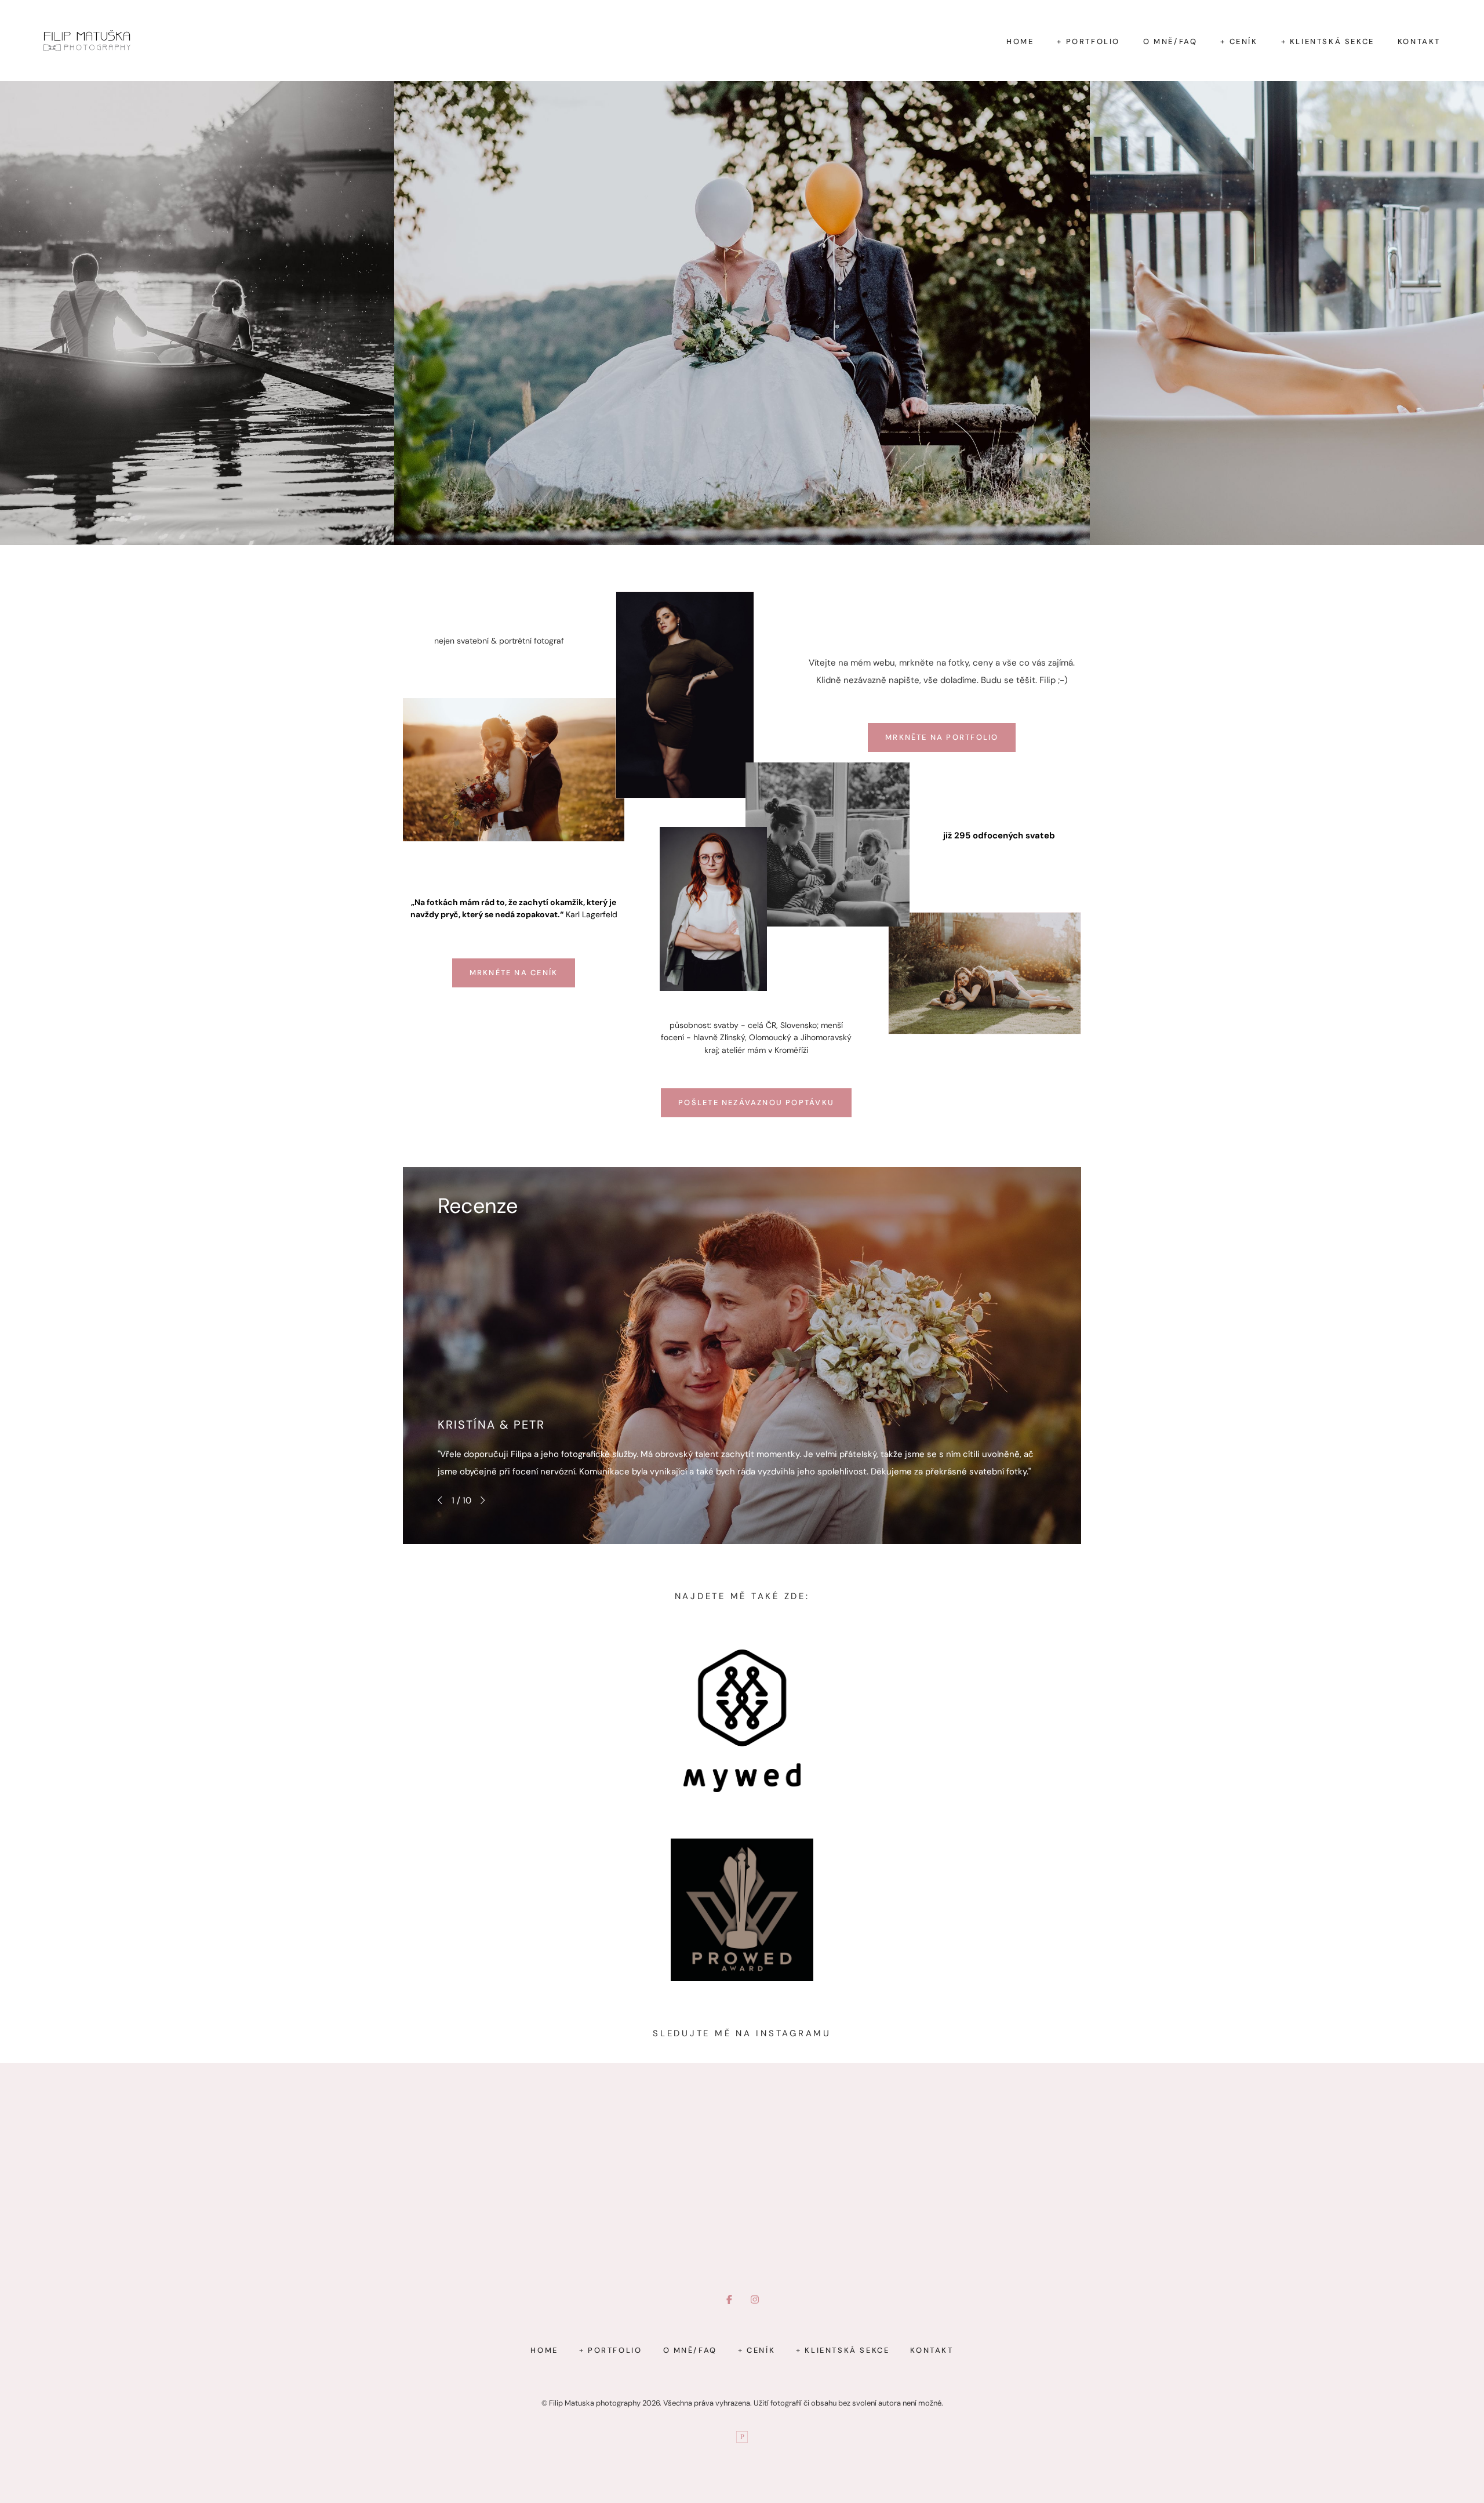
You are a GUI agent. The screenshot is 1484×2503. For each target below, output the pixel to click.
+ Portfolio (1088, 41)
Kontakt (1419, 41)
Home (1020, 41)
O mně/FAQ (1170, 41)
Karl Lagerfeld (592, 914)
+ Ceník (1239, 41)
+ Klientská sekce (1328, 41)
